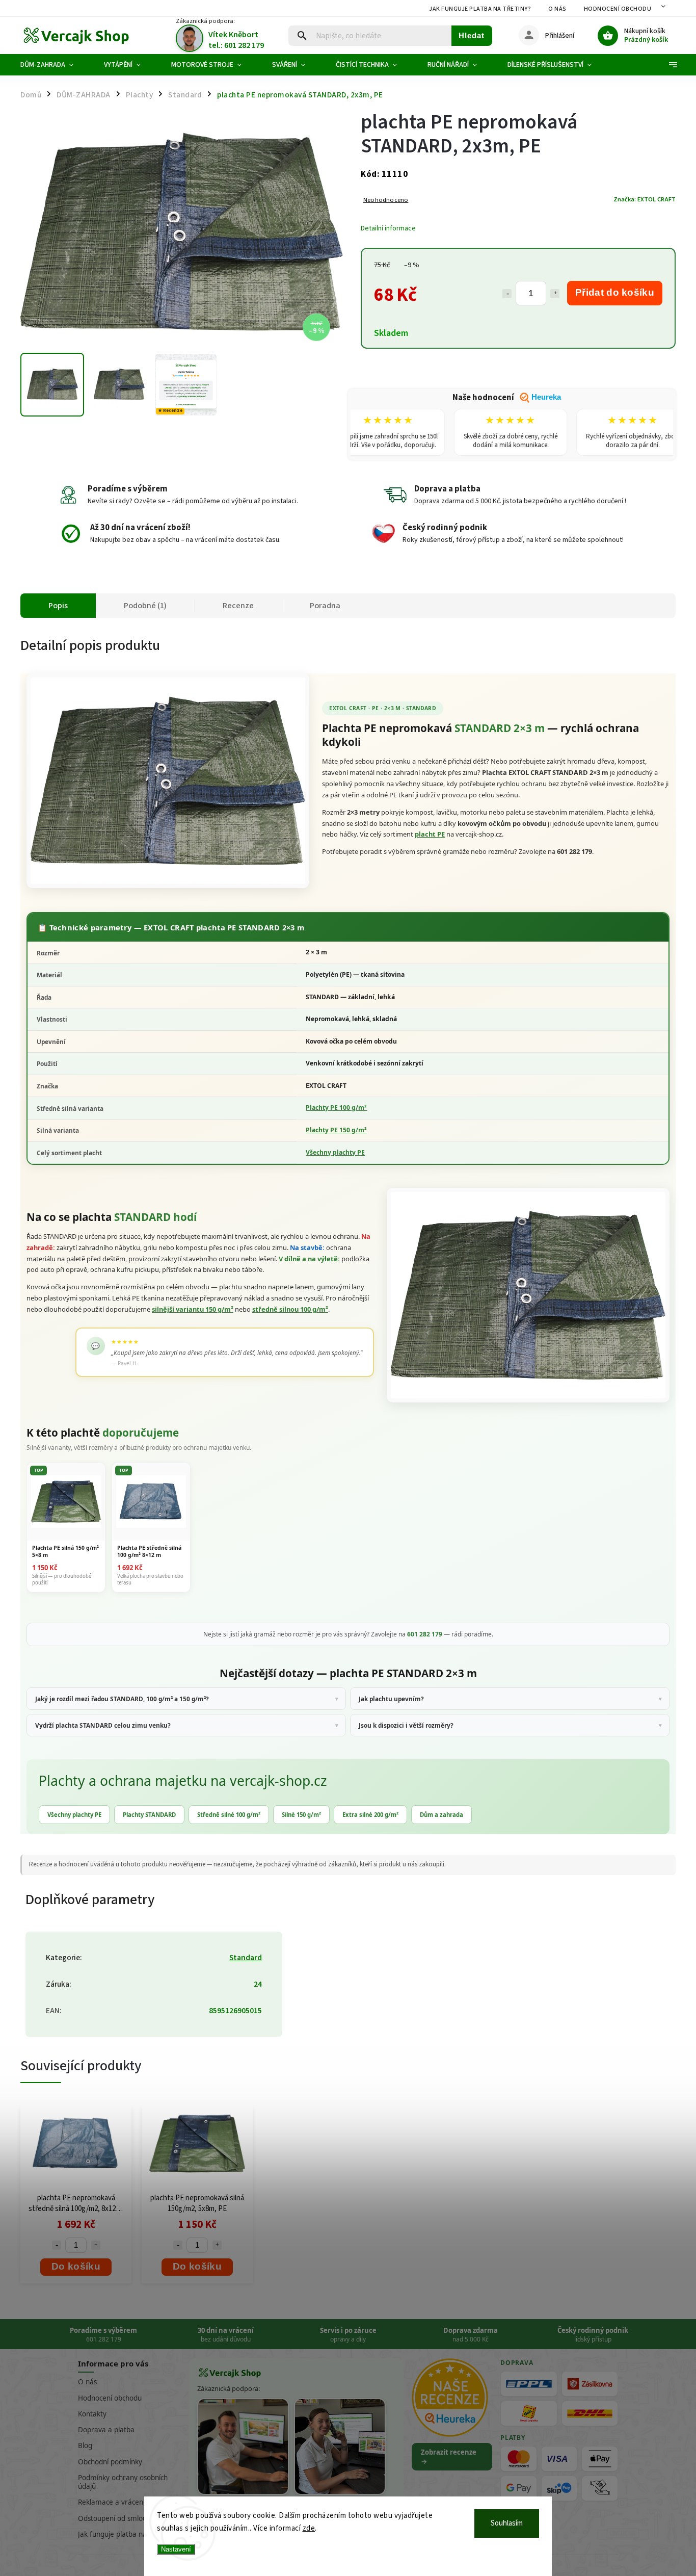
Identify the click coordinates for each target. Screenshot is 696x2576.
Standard (246, 1958)
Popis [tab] (58, 606)
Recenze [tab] (238, 606)
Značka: (645, 199)
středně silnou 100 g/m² (290, 1309)
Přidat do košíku (615, 292)
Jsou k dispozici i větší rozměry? (406, 1725)
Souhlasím (507, 2523)
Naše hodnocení (507, 398)
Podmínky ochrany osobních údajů (123, 2482)
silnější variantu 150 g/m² (193, 1309)
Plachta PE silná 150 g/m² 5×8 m (65, 1551)
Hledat (472, 35)
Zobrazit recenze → (449, 2457)
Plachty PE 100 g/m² (336, 1108)
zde (309, 2528)
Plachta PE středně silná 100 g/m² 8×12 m (149, 1551)
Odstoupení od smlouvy (116, 2518)
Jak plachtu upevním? (391, 1699)
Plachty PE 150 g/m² (336, 1130)
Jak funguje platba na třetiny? (480, 9)
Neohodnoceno (386, 200)
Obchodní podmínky (110, 2462)
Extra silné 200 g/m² (370, 1815)
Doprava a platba (106, 2430)
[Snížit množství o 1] (507, 294)
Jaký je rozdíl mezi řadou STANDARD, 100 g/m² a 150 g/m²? (122, 1699)
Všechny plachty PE (335, 1152)
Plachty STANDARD (149, 1815)
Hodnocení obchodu (618, 9)
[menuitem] (55, 65)
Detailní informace (388, 228)
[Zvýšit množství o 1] (555, 294)
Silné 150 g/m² (301, 1815)
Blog (85, 2445)
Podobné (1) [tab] (145, 606)
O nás (557, 9)
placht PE (430, 834)
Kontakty (92, 2414)
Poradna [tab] (325, 606)
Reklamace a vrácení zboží (120, 2502)
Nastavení (176, 2549)
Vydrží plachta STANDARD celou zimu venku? (103, 1725)
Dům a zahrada (441, 1815)
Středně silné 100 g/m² (229, 1815)
